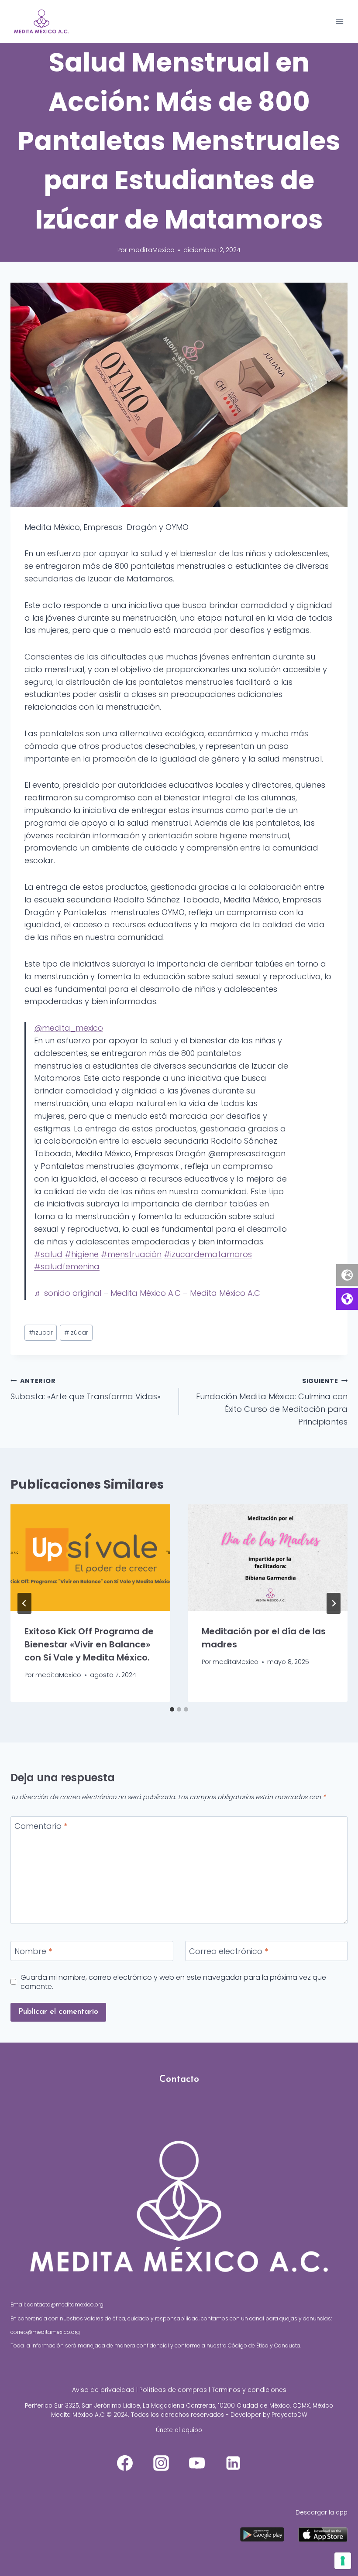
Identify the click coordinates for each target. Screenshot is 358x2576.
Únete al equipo (179, 2430)
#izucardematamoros (208, 1254)
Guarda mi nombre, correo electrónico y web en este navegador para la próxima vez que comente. (173, 1982)
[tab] (172, 1709)
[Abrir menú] (339, 21)
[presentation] (90, 1558)
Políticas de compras (173, 2390)
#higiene (82, 1254)
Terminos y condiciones (249, 2390)
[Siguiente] (334, 1603)
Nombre (33, 1951)
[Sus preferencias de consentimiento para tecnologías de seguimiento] (343, 2561)
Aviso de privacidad (103, 2390)
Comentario (41, 1827)
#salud (48, 1254)
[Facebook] (125, 2463)
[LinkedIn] (233, 2463)
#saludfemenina (67, 1266)
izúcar (76, 1332)
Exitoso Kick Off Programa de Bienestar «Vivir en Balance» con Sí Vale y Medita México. (89, 1644)
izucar (41, 1332)
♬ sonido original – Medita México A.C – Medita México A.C (147, 1293)
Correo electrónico (229, 1951)
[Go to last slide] (24, 1603)
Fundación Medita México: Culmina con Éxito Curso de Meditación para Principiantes (272, 1402)
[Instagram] (161, 2463)
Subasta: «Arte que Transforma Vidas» (86, 1389)
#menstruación (131, 1254)
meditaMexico (152, 250)
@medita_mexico (69, 1028)
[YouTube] (197, 2463)
